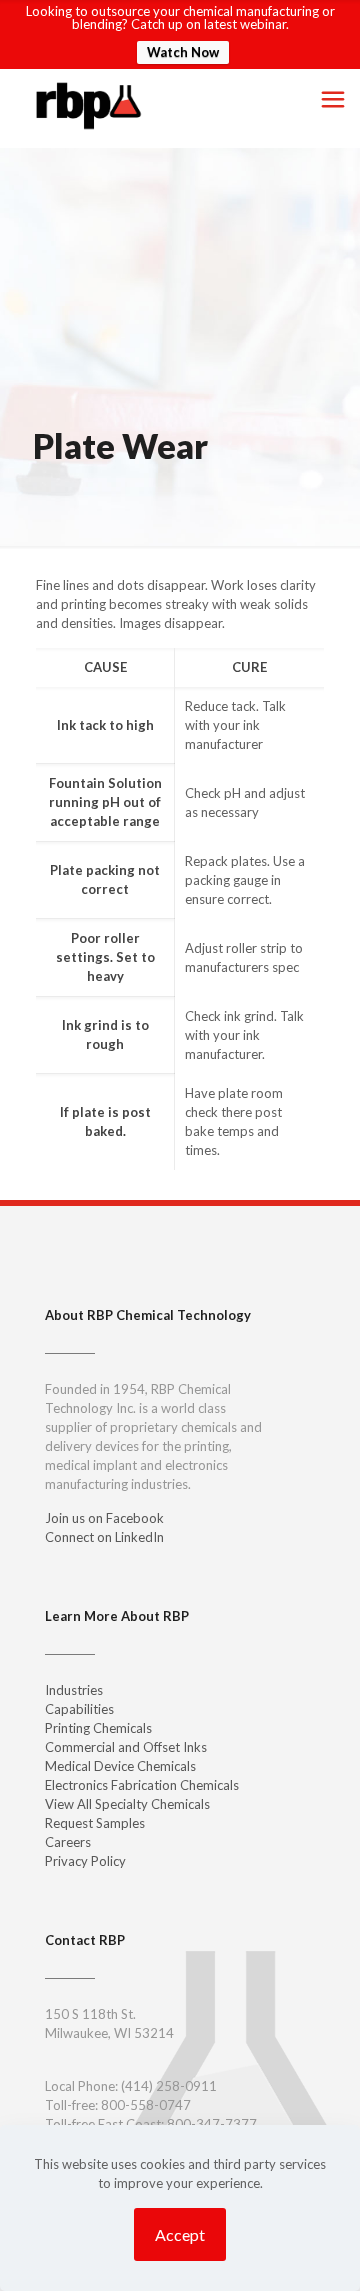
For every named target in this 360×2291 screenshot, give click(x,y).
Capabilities (79, 1709)
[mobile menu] (333, 99)
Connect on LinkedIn (104, 1537)
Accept (180, 2234)
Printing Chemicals (98, 1728)
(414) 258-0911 (169, 2086)
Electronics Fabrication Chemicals (142, 1785)
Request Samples (95, 1823)
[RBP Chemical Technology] (89, 104)
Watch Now (183, 52)
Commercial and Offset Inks (126, 1747)
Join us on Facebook (104, 1518)
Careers (68, 1842)
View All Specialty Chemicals (127, 1804)
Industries (74, 1690)
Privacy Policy (85, 1861)
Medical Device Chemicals (120, 1766)
